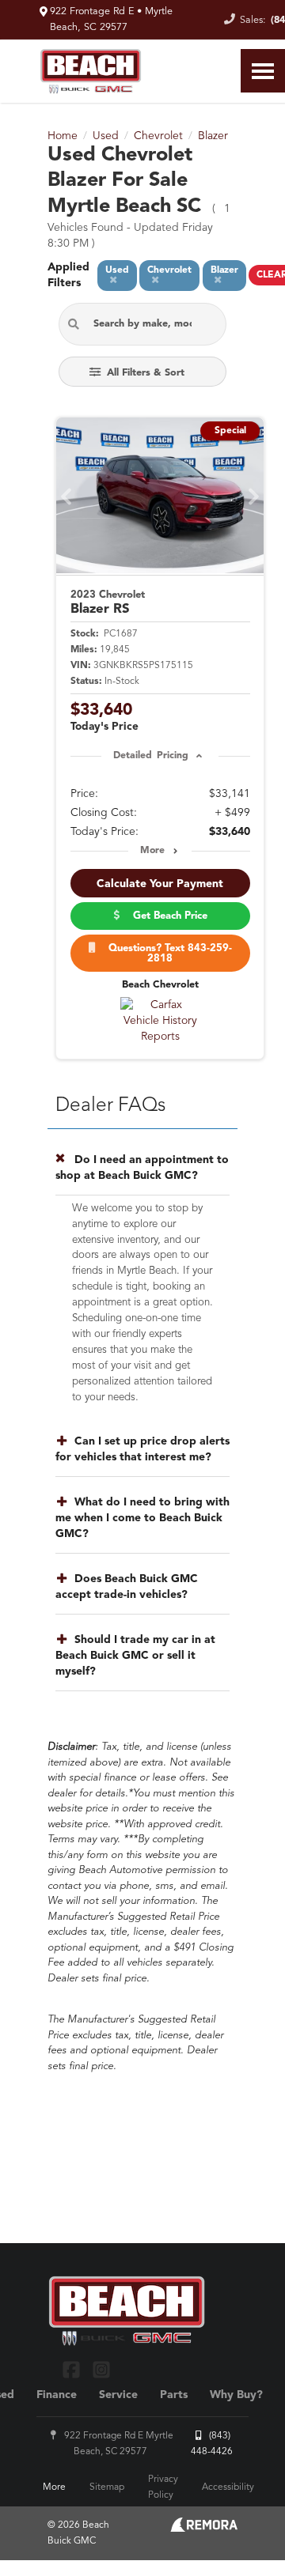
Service (118, 2395)
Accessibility (228, 2487)
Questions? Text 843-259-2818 (167, 954)
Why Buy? (236, 2395)
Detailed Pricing (151, 756)
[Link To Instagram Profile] (101, 2369)
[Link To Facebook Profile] (73, 2369)
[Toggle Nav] (263, 71)
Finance (57, 2395)
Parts (174, 2395)
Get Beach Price (167, 916)
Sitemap (107, 2487)
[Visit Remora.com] (204, 2529)
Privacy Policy (163, 2487)
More (152, 851)
